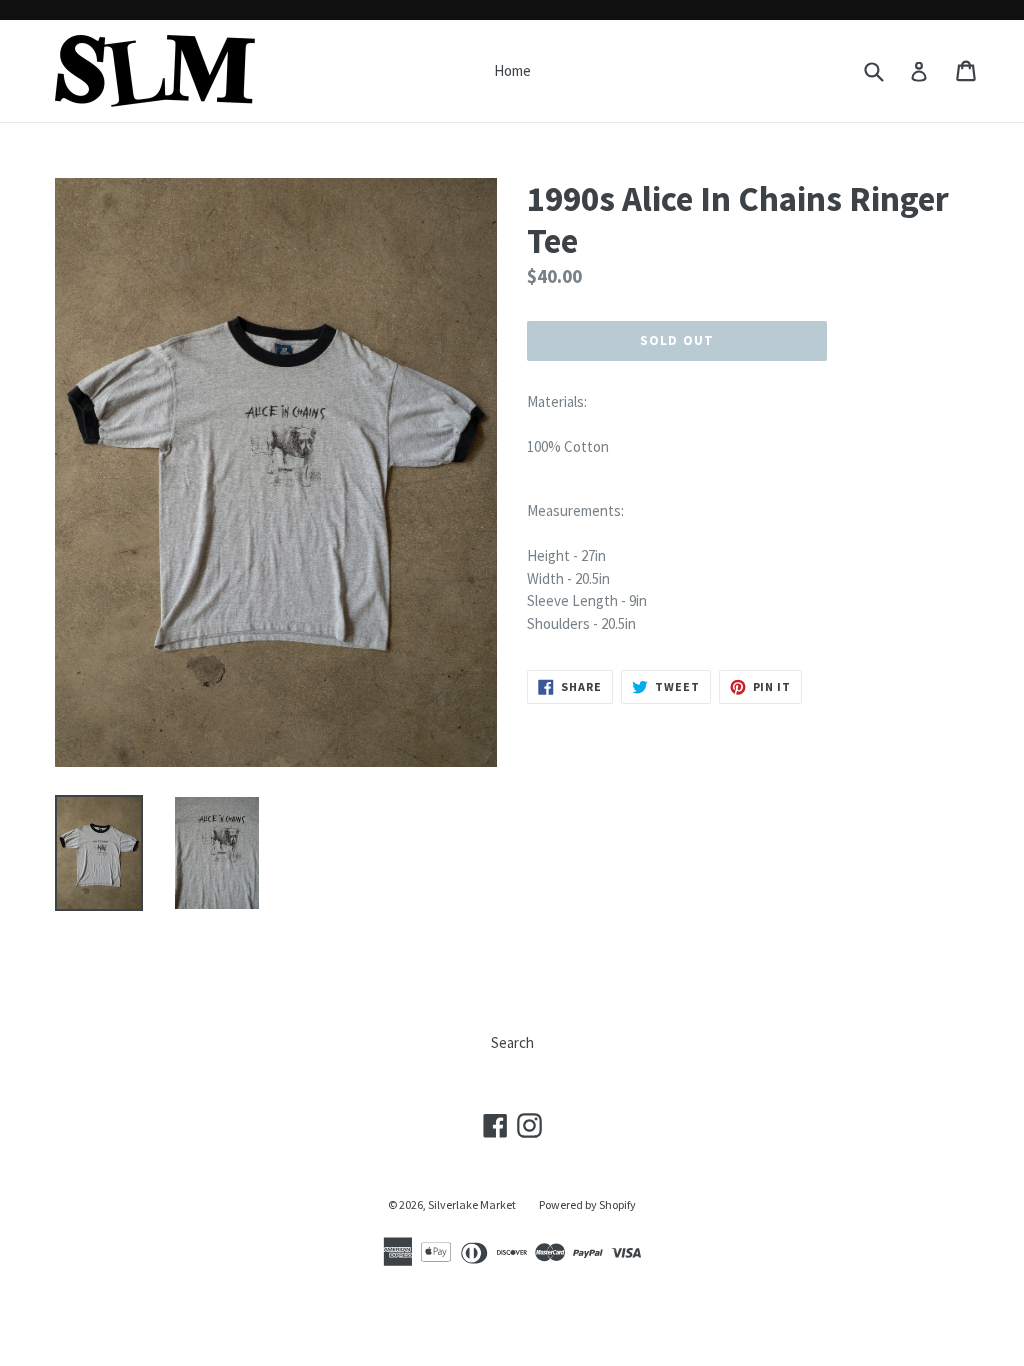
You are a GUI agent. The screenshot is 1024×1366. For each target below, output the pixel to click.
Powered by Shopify (587, 1204)
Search (512, 1042)
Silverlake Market (472, 1204)
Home (512, 70)
